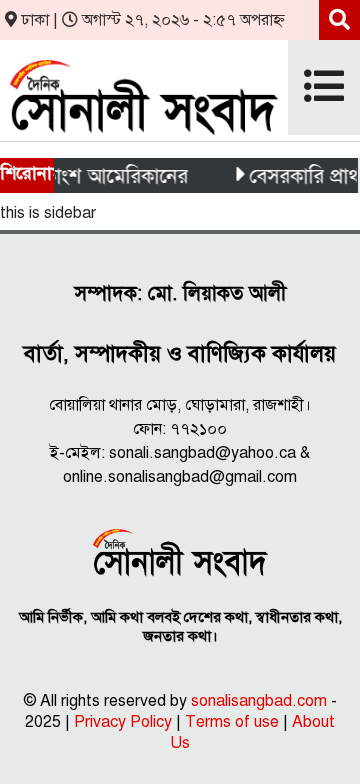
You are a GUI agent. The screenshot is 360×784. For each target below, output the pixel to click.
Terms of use (232, 722)
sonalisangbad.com (259, 701)
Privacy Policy (123, 722)
